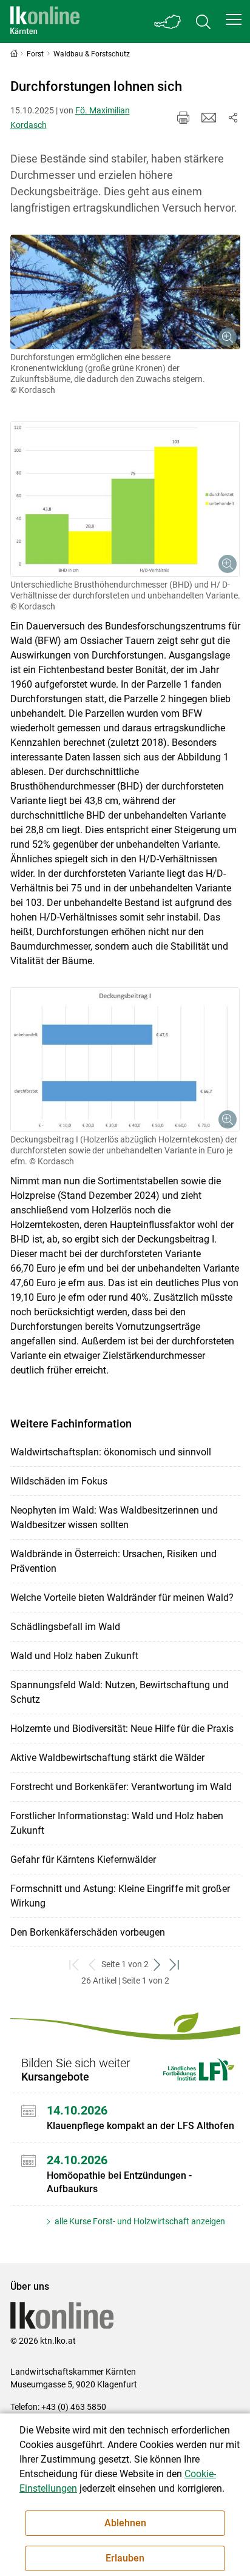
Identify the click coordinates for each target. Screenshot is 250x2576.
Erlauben (125, 2558)
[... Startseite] (45, 22)
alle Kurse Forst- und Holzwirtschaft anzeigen (139, 2221)
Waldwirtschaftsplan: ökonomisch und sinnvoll (111, 1452)
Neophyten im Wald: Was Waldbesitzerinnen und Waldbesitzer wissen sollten (114, 1518)
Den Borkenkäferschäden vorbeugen (88, 1932)
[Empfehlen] (209, 118)
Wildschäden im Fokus (59, 1481)
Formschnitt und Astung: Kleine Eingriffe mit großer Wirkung (120, 1896)
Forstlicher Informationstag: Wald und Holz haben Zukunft (117, 1823)
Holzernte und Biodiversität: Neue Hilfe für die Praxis (122, 1729)
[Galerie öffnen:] (125, 292)
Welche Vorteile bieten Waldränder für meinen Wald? (122, 1598)
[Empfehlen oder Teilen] (233, 118)
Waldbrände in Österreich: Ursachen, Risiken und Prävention (113, 1561)
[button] (234, 19)
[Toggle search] (203, 22)
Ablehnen (125, 2523)
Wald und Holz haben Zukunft (74, 1656)
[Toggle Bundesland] (168, 22)
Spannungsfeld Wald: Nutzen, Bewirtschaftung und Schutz (120, 1692)
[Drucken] (183, 118)
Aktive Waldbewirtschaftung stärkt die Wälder (107, 1758)
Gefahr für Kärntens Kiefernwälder (83, 1860)
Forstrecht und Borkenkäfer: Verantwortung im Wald (121, 1787)
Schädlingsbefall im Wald (65, 1627)
